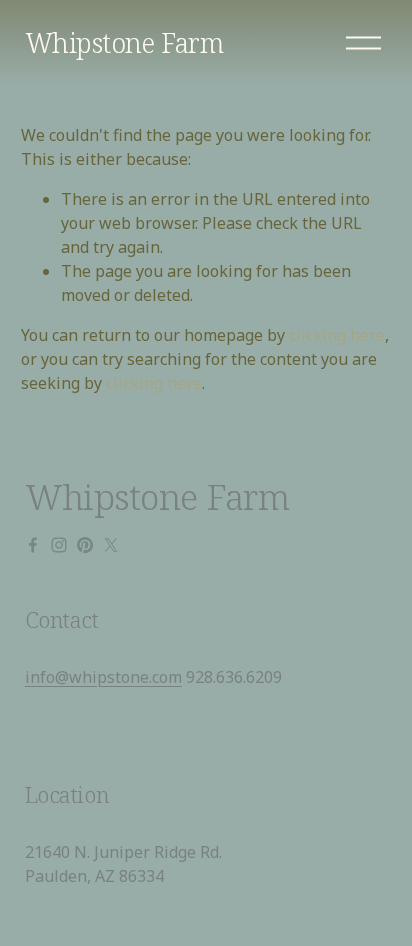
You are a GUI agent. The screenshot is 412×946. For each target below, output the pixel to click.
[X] (111, 545)
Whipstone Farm (124, 42)
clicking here (337, 335)
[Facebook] (33, 545)
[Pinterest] (85, 545)
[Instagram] (59, 545)
